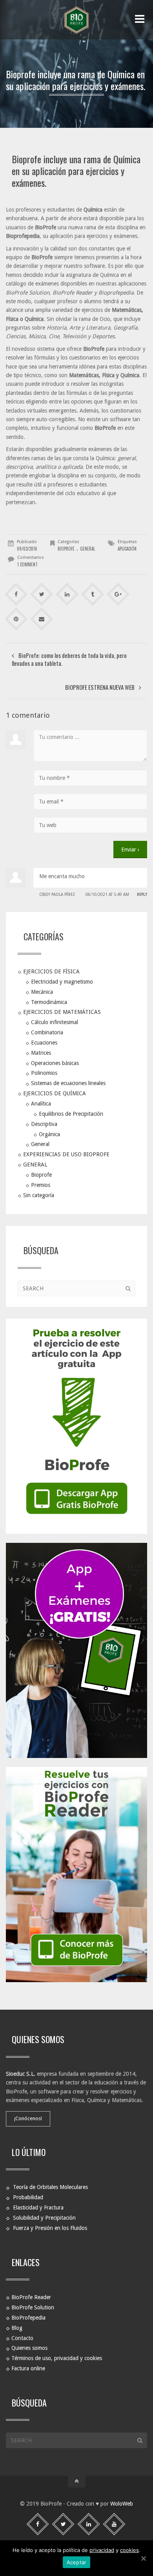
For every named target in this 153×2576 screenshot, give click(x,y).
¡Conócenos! (28, 2118)
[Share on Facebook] (16, 594)
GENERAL (87, 549)
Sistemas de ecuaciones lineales (68, 1083)
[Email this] (42, 619)
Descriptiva (44, 1124)
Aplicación (127, 549)
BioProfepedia (28, 2317)
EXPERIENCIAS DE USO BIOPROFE (66, 1154)
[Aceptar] (143, 2558)
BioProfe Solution (33, 2307)
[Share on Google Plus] (118, 594)
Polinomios (44, 1073)
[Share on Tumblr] (93, 594)
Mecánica (42, 991)
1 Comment (27, 564)
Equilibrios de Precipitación (71, 1114)
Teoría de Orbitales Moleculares (50, 2187)
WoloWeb (122, 2504)
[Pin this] (16, 619)
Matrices (41, 1052)
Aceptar (77, 2562)
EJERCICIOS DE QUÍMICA (55, 1093)
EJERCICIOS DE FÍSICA (51, 971)
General (40, 1144)
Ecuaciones (44, 1043)
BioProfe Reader (31, 2297)
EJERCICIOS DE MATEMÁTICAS (62, 1012)
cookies (129, 2550)
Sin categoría (39, 1195)
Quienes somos (29, 2348)
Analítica (41, 1104)
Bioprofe (66, 549)
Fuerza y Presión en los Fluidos (50, 2228)
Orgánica (49, 1134)
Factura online (28, 2368)
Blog (17, 2327)
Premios (41, 1185)
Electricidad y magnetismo (62, 982)
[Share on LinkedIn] (67, 594)
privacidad (102, 2550)
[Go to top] (77, 2482)
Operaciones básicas (55, 1063)
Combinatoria (47, 1032)
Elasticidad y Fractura (38, 2207)
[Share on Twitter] (42, 594)
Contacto (22, 2338)
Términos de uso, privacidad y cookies (57, 2358)
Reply (142, 895)
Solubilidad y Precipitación (44, 2218)
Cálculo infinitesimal (55, 1022)
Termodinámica (49, 1002)
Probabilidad (28, 2197)
